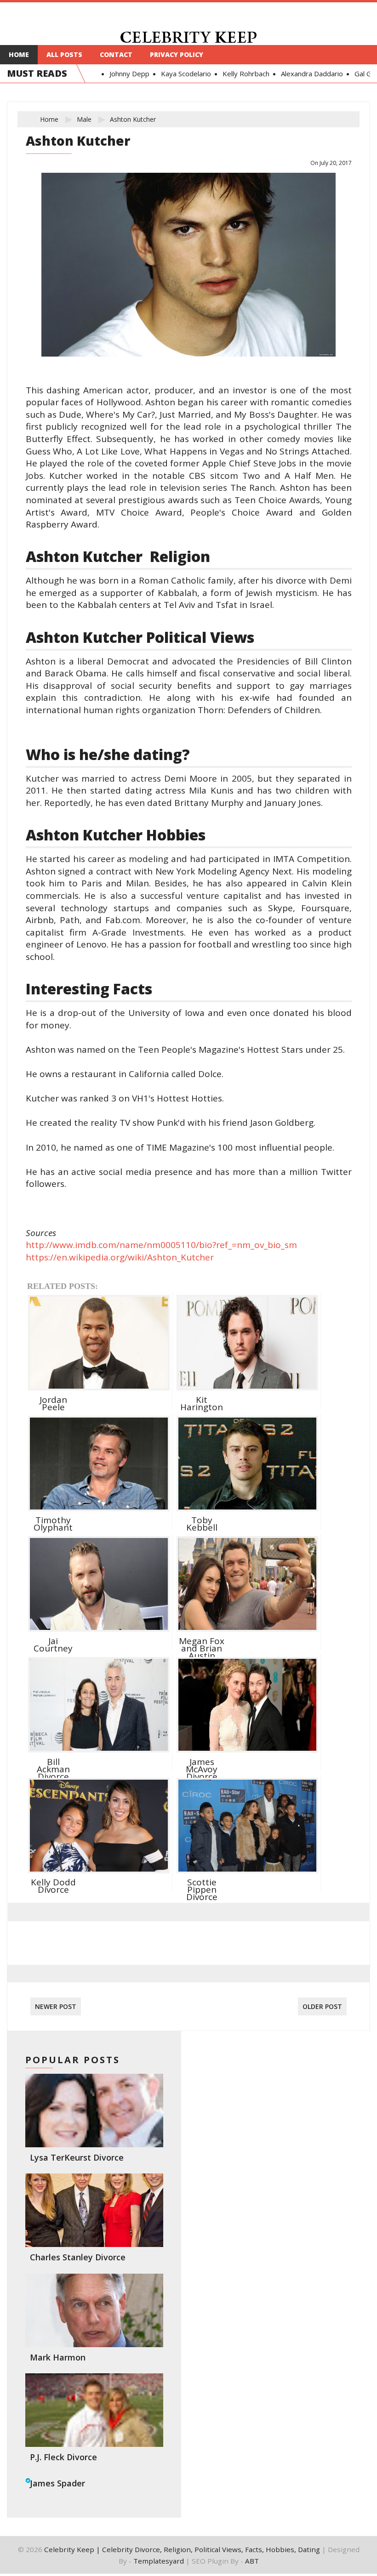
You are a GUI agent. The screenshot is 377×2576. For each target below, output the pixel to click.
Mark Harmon (58, 2357)
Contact (116, 54)
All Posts (64, 54)
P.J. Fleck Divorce (63, 2457)
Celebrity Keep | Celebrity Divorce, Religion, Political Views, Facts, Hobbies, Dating (182, 2549)
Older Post (322, 2006)
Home (19, 54)
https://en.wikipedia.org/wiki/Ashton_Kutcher (120, 1257)
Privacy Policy (177, 54)
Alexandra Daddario (305, 74)
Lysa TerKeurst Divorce (77, 2157)
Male (84, 119)
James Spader (57, 2483)
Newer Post (56, 2006)
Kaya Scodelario (179, 74)
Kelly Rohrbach (239, 74)
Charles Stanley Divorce (78, 2257)
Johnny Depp (123, 74)
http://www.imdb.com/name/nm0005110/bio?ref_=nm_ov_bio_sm (161, 1245)
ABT (252, 2561)
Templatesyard (159, 2561)
